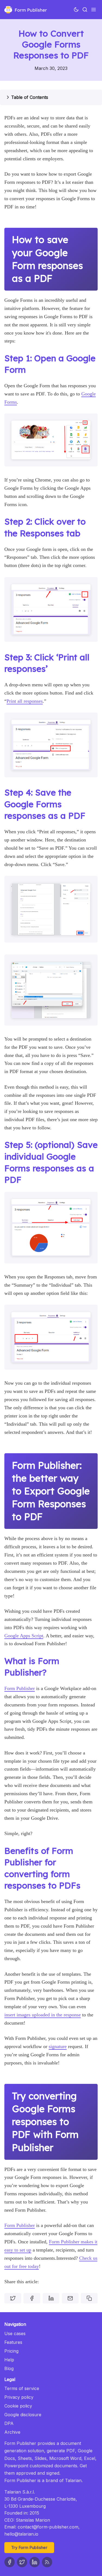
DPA (9, 2423)
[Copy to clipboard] (89, 2298)
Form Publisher (20, 1688)
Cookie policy (18, 2406)
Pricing (11, 2351)
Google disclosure (23, 2415)
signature (58, 2046)
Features (13, 2342)
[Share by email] (70, 2298)
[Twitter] (22, 2562)
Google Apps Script (24, 1636)
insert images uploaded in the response (43, 2015)
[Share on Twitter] (13, 2298)
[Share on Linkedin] (51, 2298)
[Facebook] (10, 2562)
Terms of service (22, 2388)
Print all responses (25, 701)
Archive (12, 2432)
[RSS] (47, 2562)
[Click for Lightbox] (51, 440)
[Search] (85, 10)
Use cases (15, 2333)
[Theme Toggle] (76, 10)
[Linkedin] (35, 2562)
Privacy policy (19, 2397)
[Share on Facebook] (32, 2298)
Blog (9, 2368)
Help (9, 2360)
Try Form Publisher (29, 2547)
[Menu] (94, 10)
